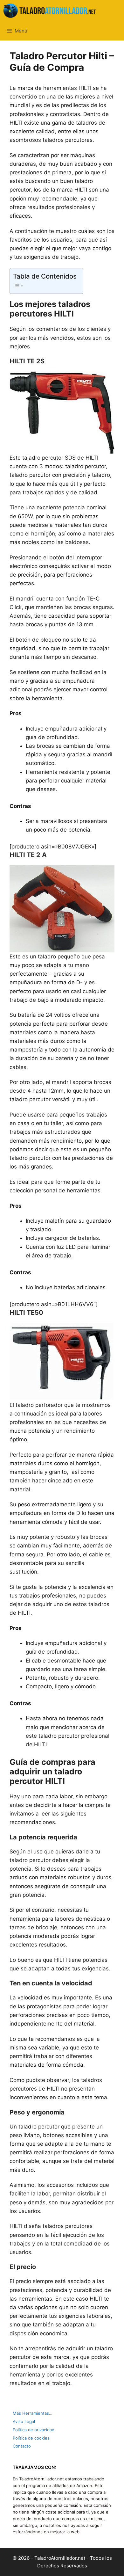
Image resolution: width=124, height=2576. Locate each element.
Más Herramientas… (33, 2413)
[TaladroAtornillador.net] (50, 11)
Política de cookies (31, 2438)
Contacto (22, 2446)
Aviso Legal (24, 2421)
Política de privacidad (34, 2430)
